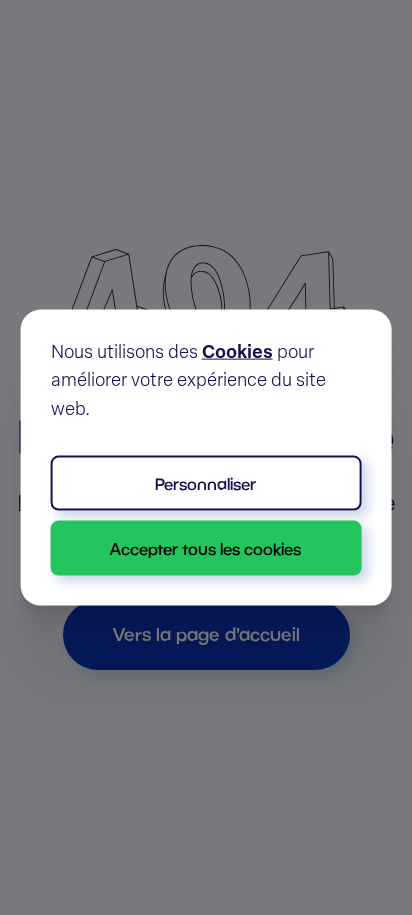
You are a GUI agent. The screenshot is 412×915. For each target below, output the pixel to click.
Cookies (237, 353)
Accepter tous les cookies (205, 548)
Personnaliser (205, 483)
